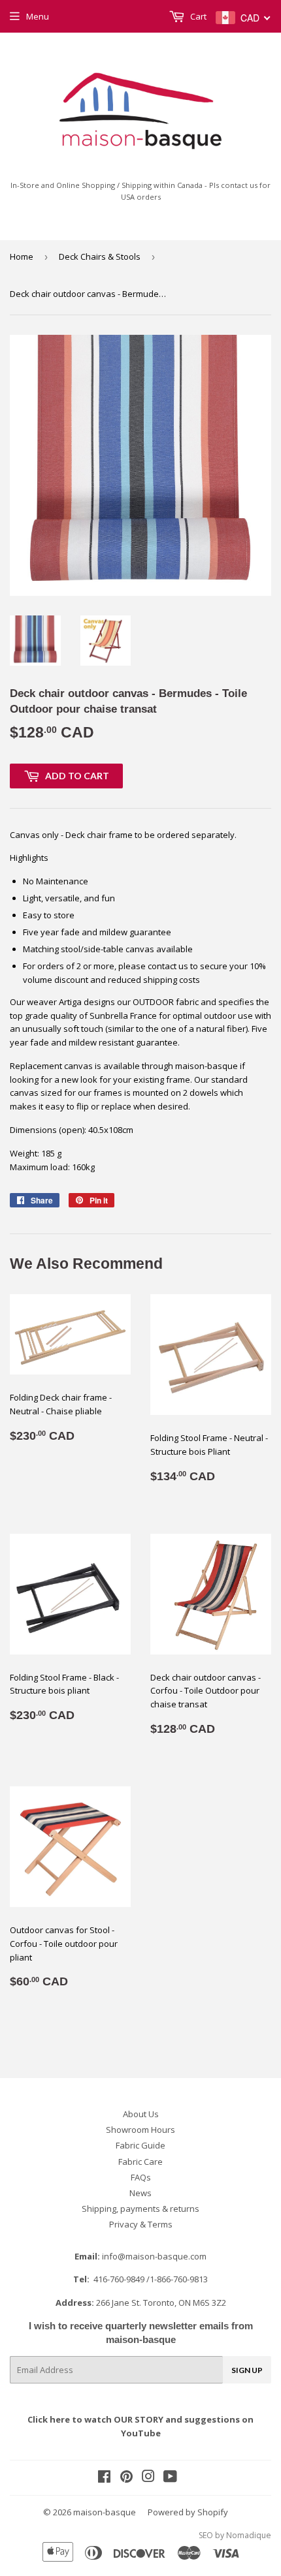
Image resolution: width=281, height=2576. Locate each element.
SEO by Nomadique (235, 2535)
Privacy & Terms (141, 2224)
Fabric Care (140, 2162)
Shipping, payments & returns (140, 2209)
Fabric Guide (140, 2145)
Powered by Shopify (188, 2512)
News (140, 2193)
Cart (197, 16)
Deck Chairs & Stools (100, 256)
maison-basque (105, 2512)
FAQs (141, 2177)
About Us (141, 2114)
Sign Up (247, 2370)
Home (22, 256)
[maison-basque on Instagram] (148, 2478)
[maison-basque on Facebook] (104, 2478)
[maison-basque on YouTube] (170, 2478)
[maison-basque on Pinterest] (126, 2478)
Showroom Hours (140, 2130)
